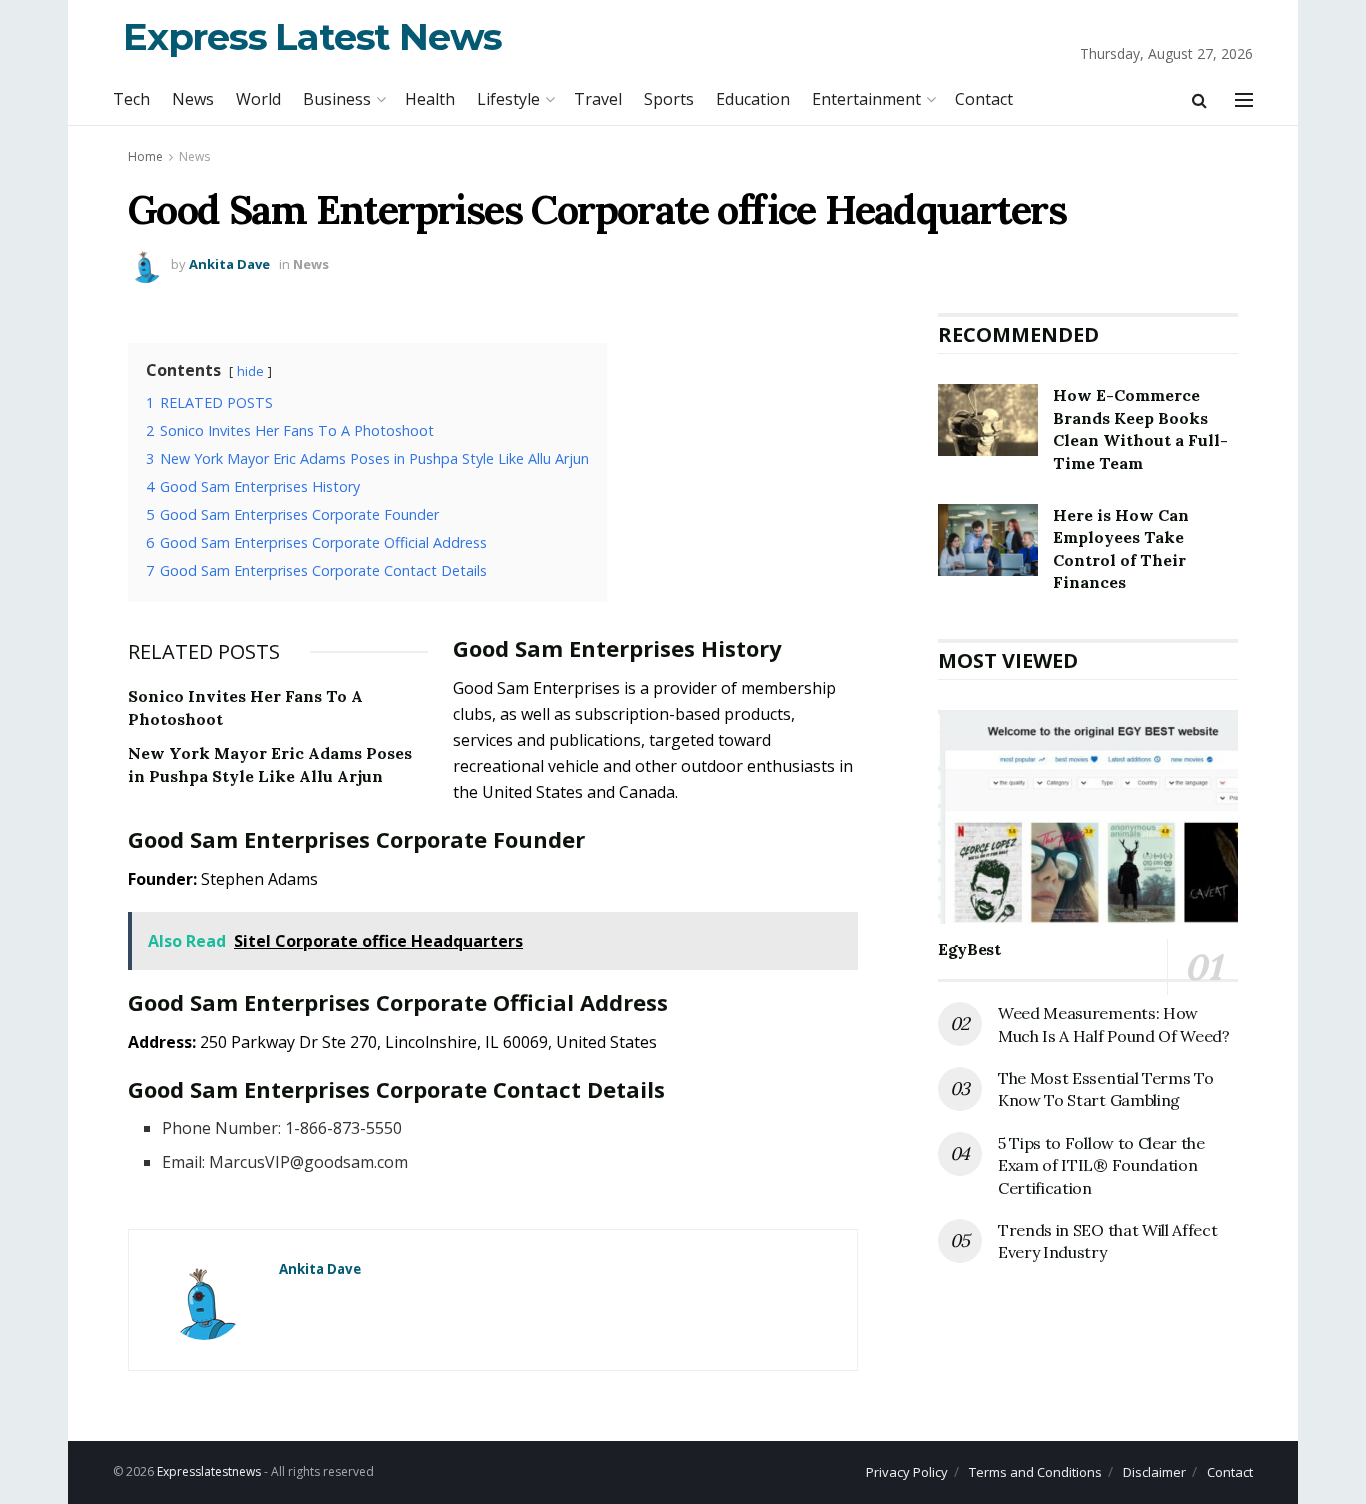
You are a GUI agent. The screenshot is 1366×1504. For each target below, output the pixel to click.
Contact (984, 99)
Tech (131, 99)
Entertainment (866, 99)
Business (337, 99)
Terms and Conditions (1035, 1472)
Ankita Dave (229, 264)
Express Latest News (312, 36)
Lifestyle (508, 99)
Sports (669, 99)
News (193, 99)
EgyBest (969, 949)
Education (753, 99)
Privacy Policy (907, 1472)
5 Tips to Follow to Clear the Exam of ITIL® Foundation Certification (1101, 1165)
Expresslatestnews (209, 1471)
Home (145, 156)
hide (250, 371)
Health (430, 99)
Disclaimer (1154, 1472)
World (258, 99)
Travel (598, 99)
